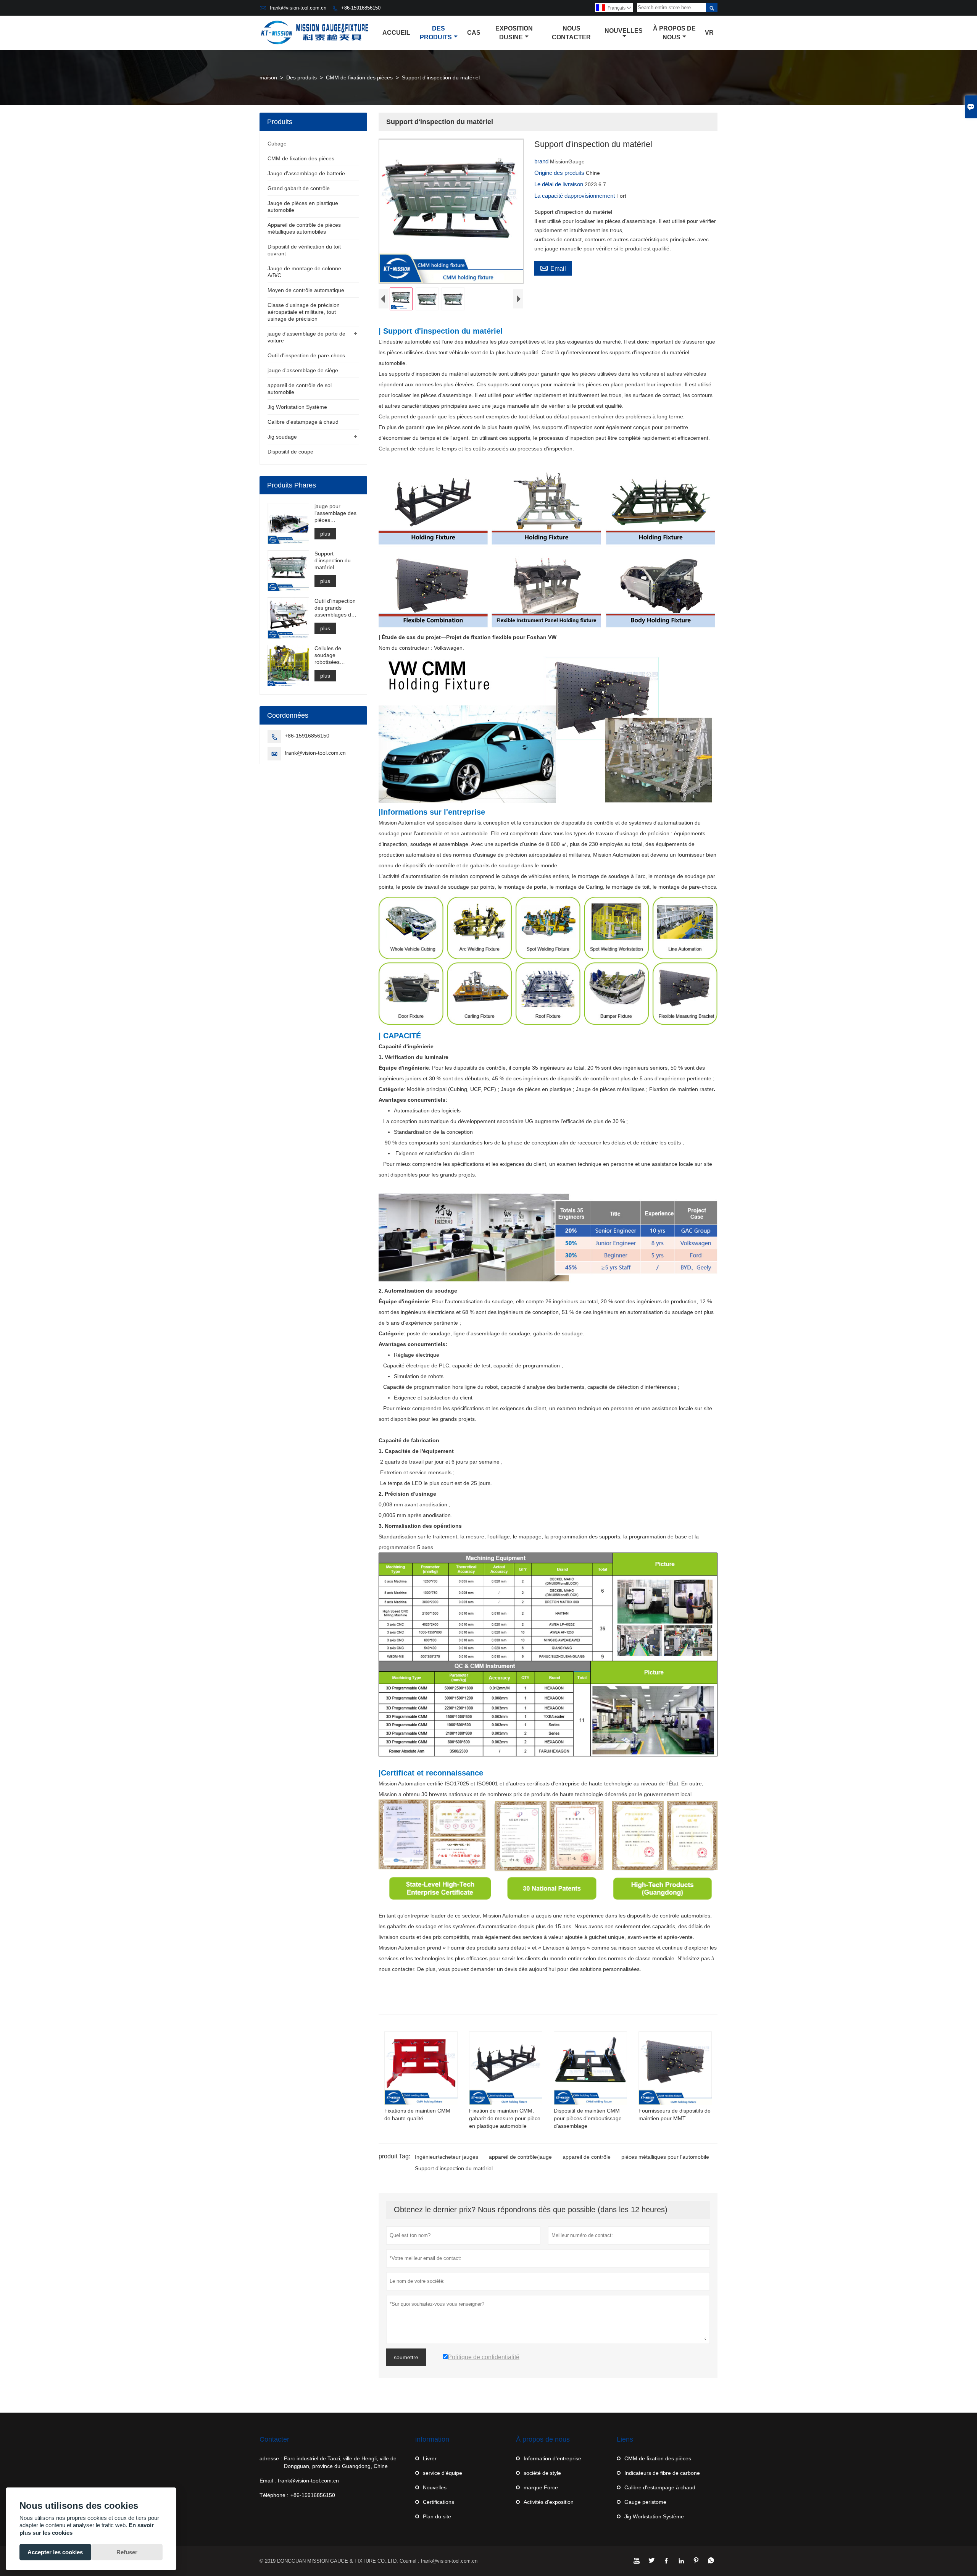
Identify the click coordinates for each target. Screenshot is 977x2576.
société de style (542, 2473)
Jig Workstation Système (297, 407)
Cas (474, 33)
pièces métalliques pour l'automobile (665, 2157)
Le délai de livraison (559, 184)
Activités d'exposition (549, 2502)
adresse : (271, 2458)
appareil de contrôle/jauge (520, 2157)
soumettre (406, 2357)
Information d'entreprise (552, 2458)
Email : (268, 2481)
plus (325, 534)
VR (709, 33)
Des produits (436, 33)
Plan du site (437, 2516)
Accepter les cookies (55, 2552)
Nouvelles (624, 31)
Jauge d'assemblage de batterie (306, 173)
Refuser (127, 2552)
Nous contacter (571, 33)
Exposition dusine (514, 33)
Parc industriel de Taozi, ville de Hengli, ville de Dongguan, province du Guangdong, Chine (340, 2462)
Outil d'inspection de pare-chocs (306, 355)
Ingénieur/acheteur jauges (447, 2157)
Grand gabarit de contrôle (299, 188)
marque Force (541, 2487)
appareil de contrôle (587, 2157)
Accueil (396, 33)
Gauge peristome (645, 2502)
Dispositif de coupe (290, 452)
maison (268, 77)
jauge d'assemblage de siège (303, 370)
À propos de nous (674, 33)
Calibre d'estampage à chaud (303, 422)
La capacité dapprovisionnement (575, 196)
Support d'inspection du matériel (454, 2168)
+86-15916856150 (361, 8)
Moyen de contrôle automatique (306, 290)
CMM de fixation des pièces (359, 77)
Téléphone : (274, 2495)
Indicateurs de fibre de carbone (662, 2473)
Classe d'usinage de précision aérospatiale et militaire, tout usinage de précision (304, 312)
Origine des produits (560, 173)
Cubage (277, 144)
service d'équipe (443, 2473)
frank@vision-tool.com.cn (298, 8)
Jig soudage (282, 437)
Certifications (439, 2502)
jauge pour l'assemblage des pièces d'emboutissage (335, 513)
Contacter (274, 2439)
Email (553, 268)
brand (542, 161)
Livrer (430, 2458)
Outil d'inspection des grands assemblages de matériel (335, 608)
